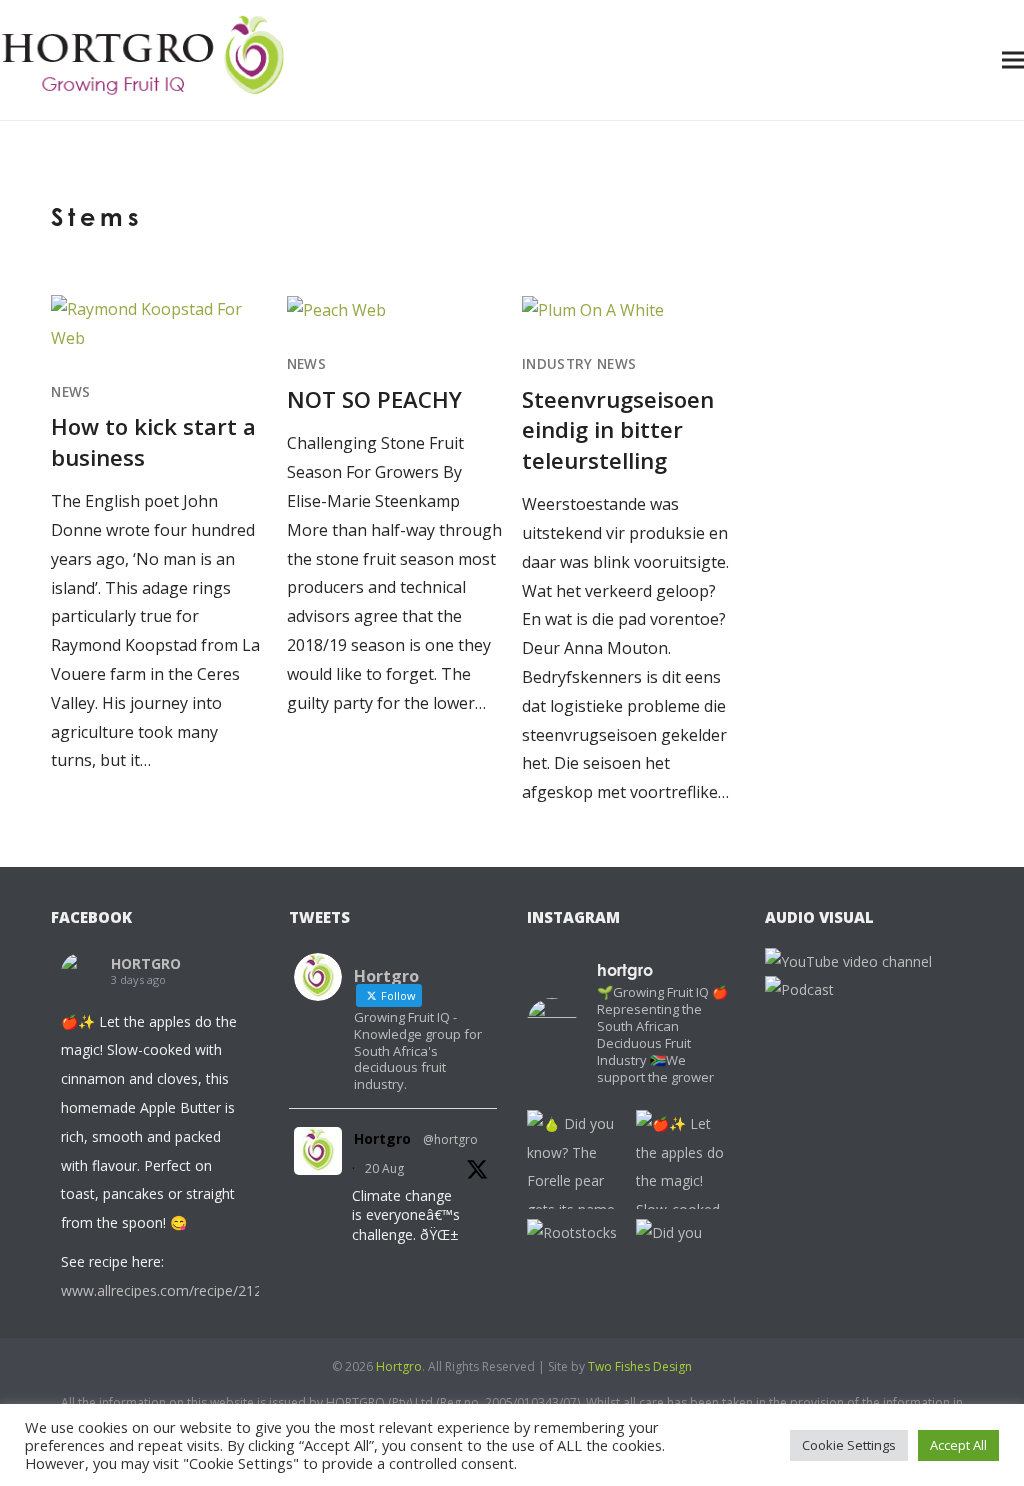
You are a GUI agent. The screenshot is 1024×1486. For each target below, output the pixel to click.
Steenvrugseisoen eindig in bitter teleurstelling (618, 429)
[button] (1013, 59)
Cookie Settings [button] (849, 1445)
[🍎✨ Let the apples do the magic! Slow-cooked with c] (685, 1159)
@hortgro (450, 1139)
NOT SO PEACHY (374, 399)
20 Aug (384, 1168)
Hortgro (382, 1138)
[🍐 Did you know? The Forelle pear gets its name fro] (576, 1159)
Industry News (579, 364)
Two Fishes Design (640, 1366)
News (70, 392)
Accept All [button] (958, 1445)
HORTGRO (146, 963)
